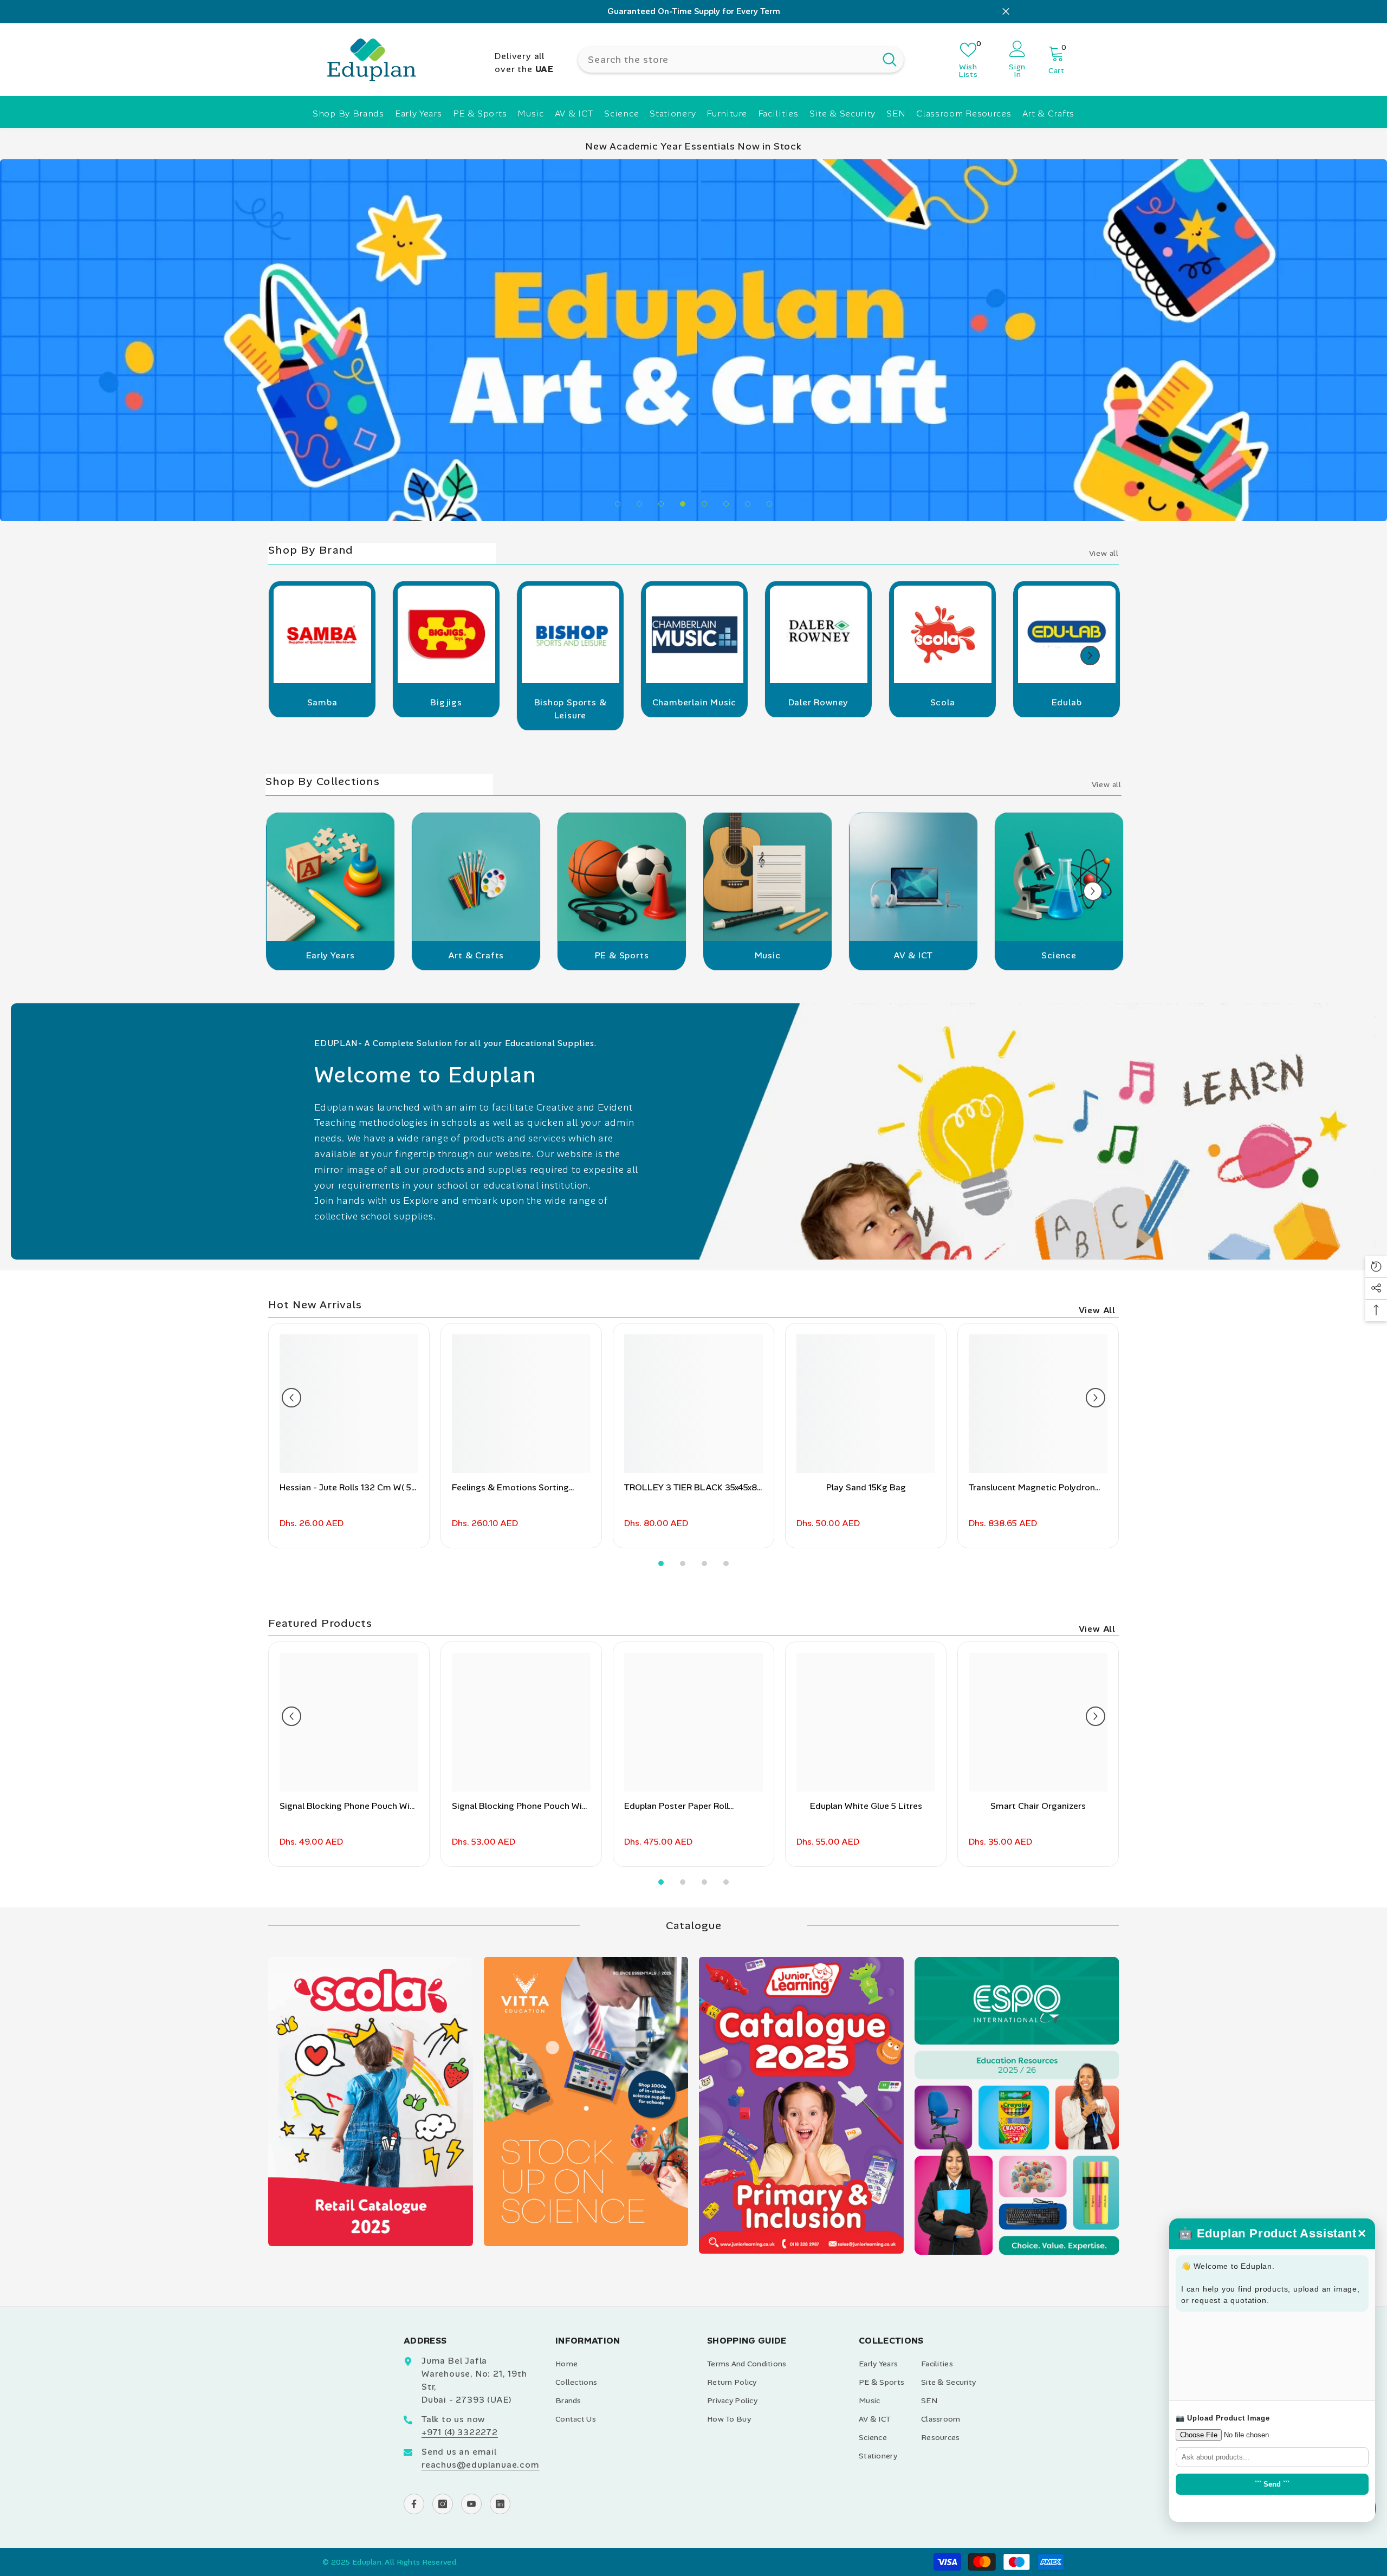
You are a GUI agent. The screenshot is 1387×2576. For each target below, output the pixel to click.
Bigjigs (446, 919)
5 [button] (704, 721)
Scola (943, 919)
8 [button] (769, 721)
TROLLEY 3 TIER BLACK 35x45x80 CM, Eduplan (693, 1705)
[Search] (741, 59)
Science (1059, 1172)
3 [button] (661, 721)
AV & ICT (913, 1172)
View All (1097, 1527)
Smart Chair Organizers (1038, 2023)
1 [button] (618, 721)
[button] (1090, 872)
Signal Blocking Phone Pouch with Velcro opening (521, 2023)
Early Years (330, 1172)
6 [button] (726, 721)
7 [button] (748, 721)
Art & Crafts (476, 1172)
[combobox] (727, 59)
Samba (322, 919)
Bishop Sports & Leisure (571, 926)
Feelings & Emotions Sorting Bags (510, 1705)
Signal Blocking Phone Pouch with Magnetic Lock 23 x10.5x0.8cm (349, 2023)
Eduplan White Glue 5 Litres (866, 2023)
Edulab (1067, 919)
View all (1104, 770)
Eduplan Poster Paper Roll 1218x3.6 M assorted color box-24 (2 (693, 2023)
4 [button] (683, 721)
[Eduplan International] (322, 855)
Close (1006, 12)
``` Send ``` (1272, 2484)
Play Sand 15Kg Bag (866, 1704)
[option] (693, 12)
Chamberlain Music (695, 919)
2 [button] (639, 721)
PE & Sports (622, 1172)
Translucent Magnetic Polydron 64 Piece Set (1032, 1705)
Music (768, 1172)
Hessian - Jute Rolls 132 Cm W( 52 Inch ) (348, 1705)
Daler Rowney (819, 919)
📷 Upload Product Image (1223, 2418)
